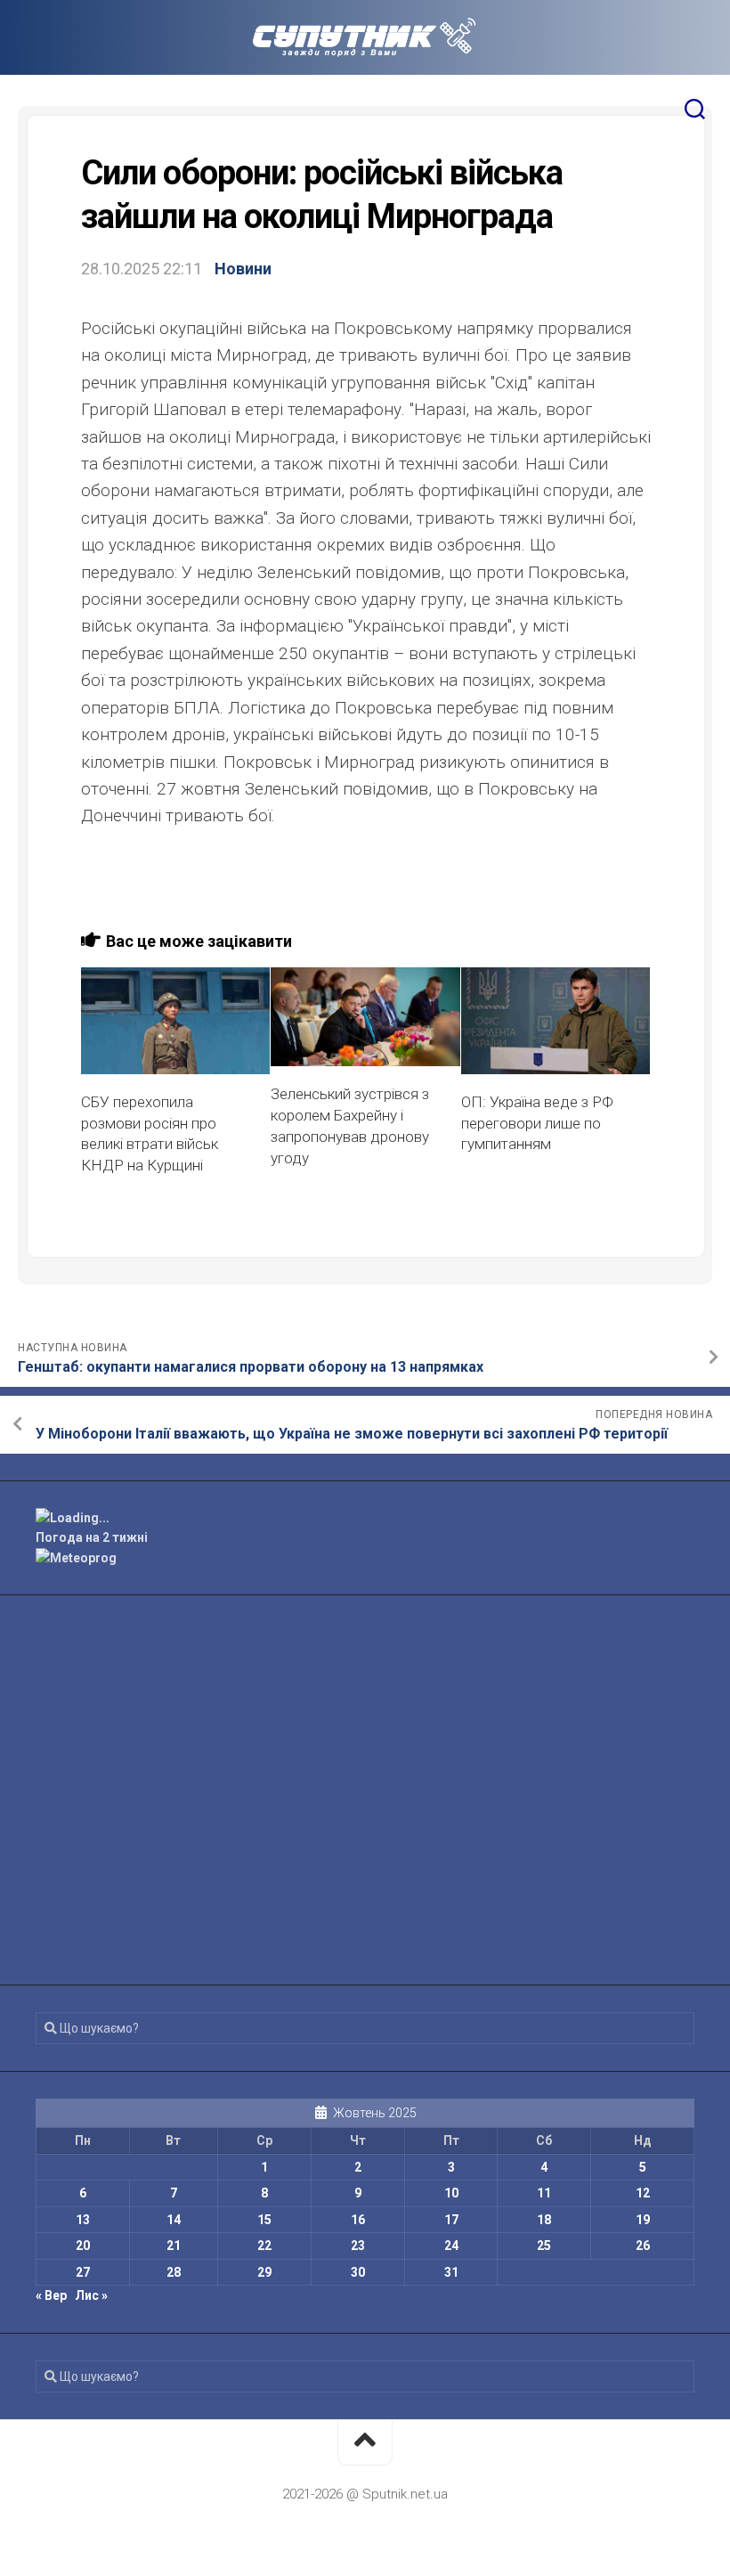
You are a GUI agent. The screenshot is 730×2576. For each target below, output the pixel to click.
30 (358, 2272)
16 (358, 2220)
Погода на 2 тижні (92, 1537)
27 (83, 2272)
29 (264, 2272)
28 (174, 2272)
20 (83, 2246)
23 (358, 2246)
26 (643, 2246)
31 (451, 2272)
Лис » (91, 2295)
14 (174, 2220)
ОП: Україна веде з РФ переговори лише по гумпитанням (537, 1123)
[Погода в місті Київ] (365, 1518)
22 (264, 2246)
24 (451, 2246)
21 (174, 2246)
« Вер (51, 2295)
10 (451, 2193)
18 (544, 2220)
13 (83, 2220)
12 (643, 2193)
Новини (243, 269)
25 (544, 2246)
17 (451, 2220)
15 (264, 2220)
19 (643, 2220)
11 (544, 2193)
